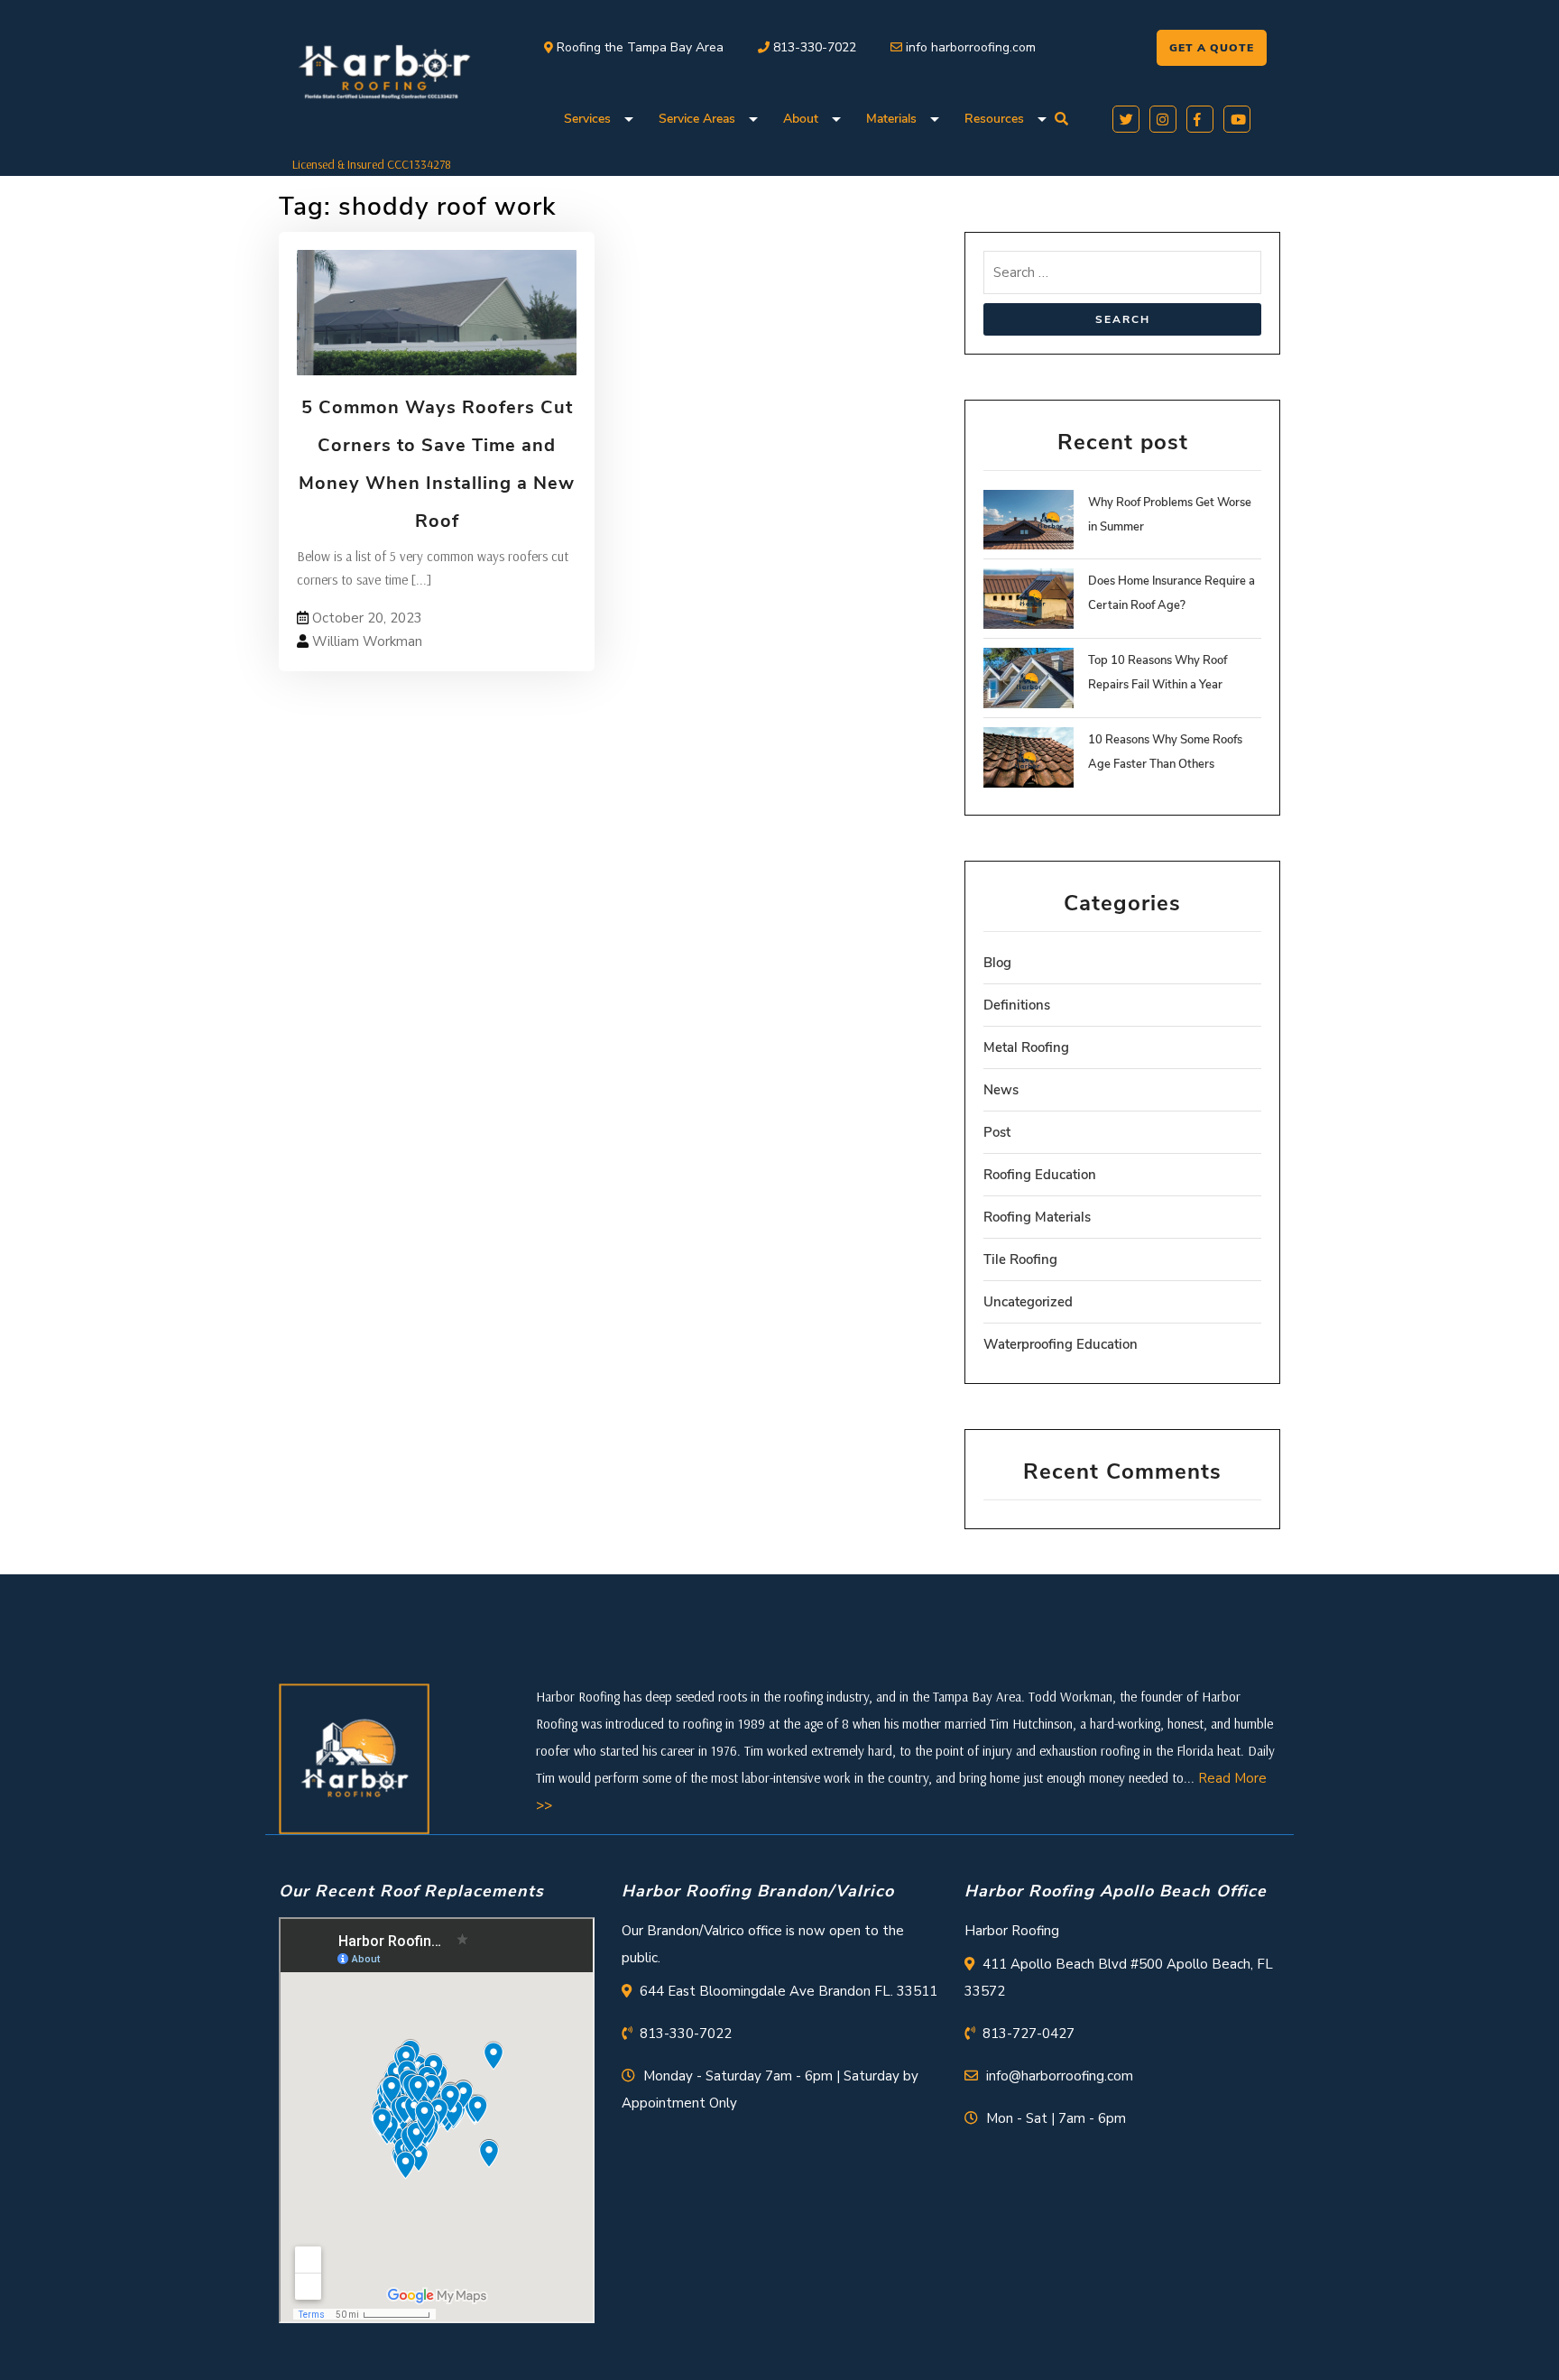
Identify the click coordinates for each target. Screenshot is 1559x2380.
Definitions (1017, 1005)
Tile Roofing (1020, 1259)
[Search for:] (1122, 277)
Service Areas (697, 119)
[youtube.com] (1234, 117)
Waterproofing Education (1061, 1344)
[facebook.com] (1197, 117)
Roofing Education (1040, 1175)
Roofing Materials (1037, 1217)
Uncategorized (1028, 1302)
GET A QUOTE (1212, 48)
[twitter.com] (1123, 117)
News (1001, 1090)
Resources (994, 119)
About (801, 119)
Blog (997, 963)
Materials (891, 119)
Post (997, 1132)
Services (587, 119)
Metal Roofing (1026, 1047)
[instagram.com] (1160, 117)
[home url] (354, 1757)
